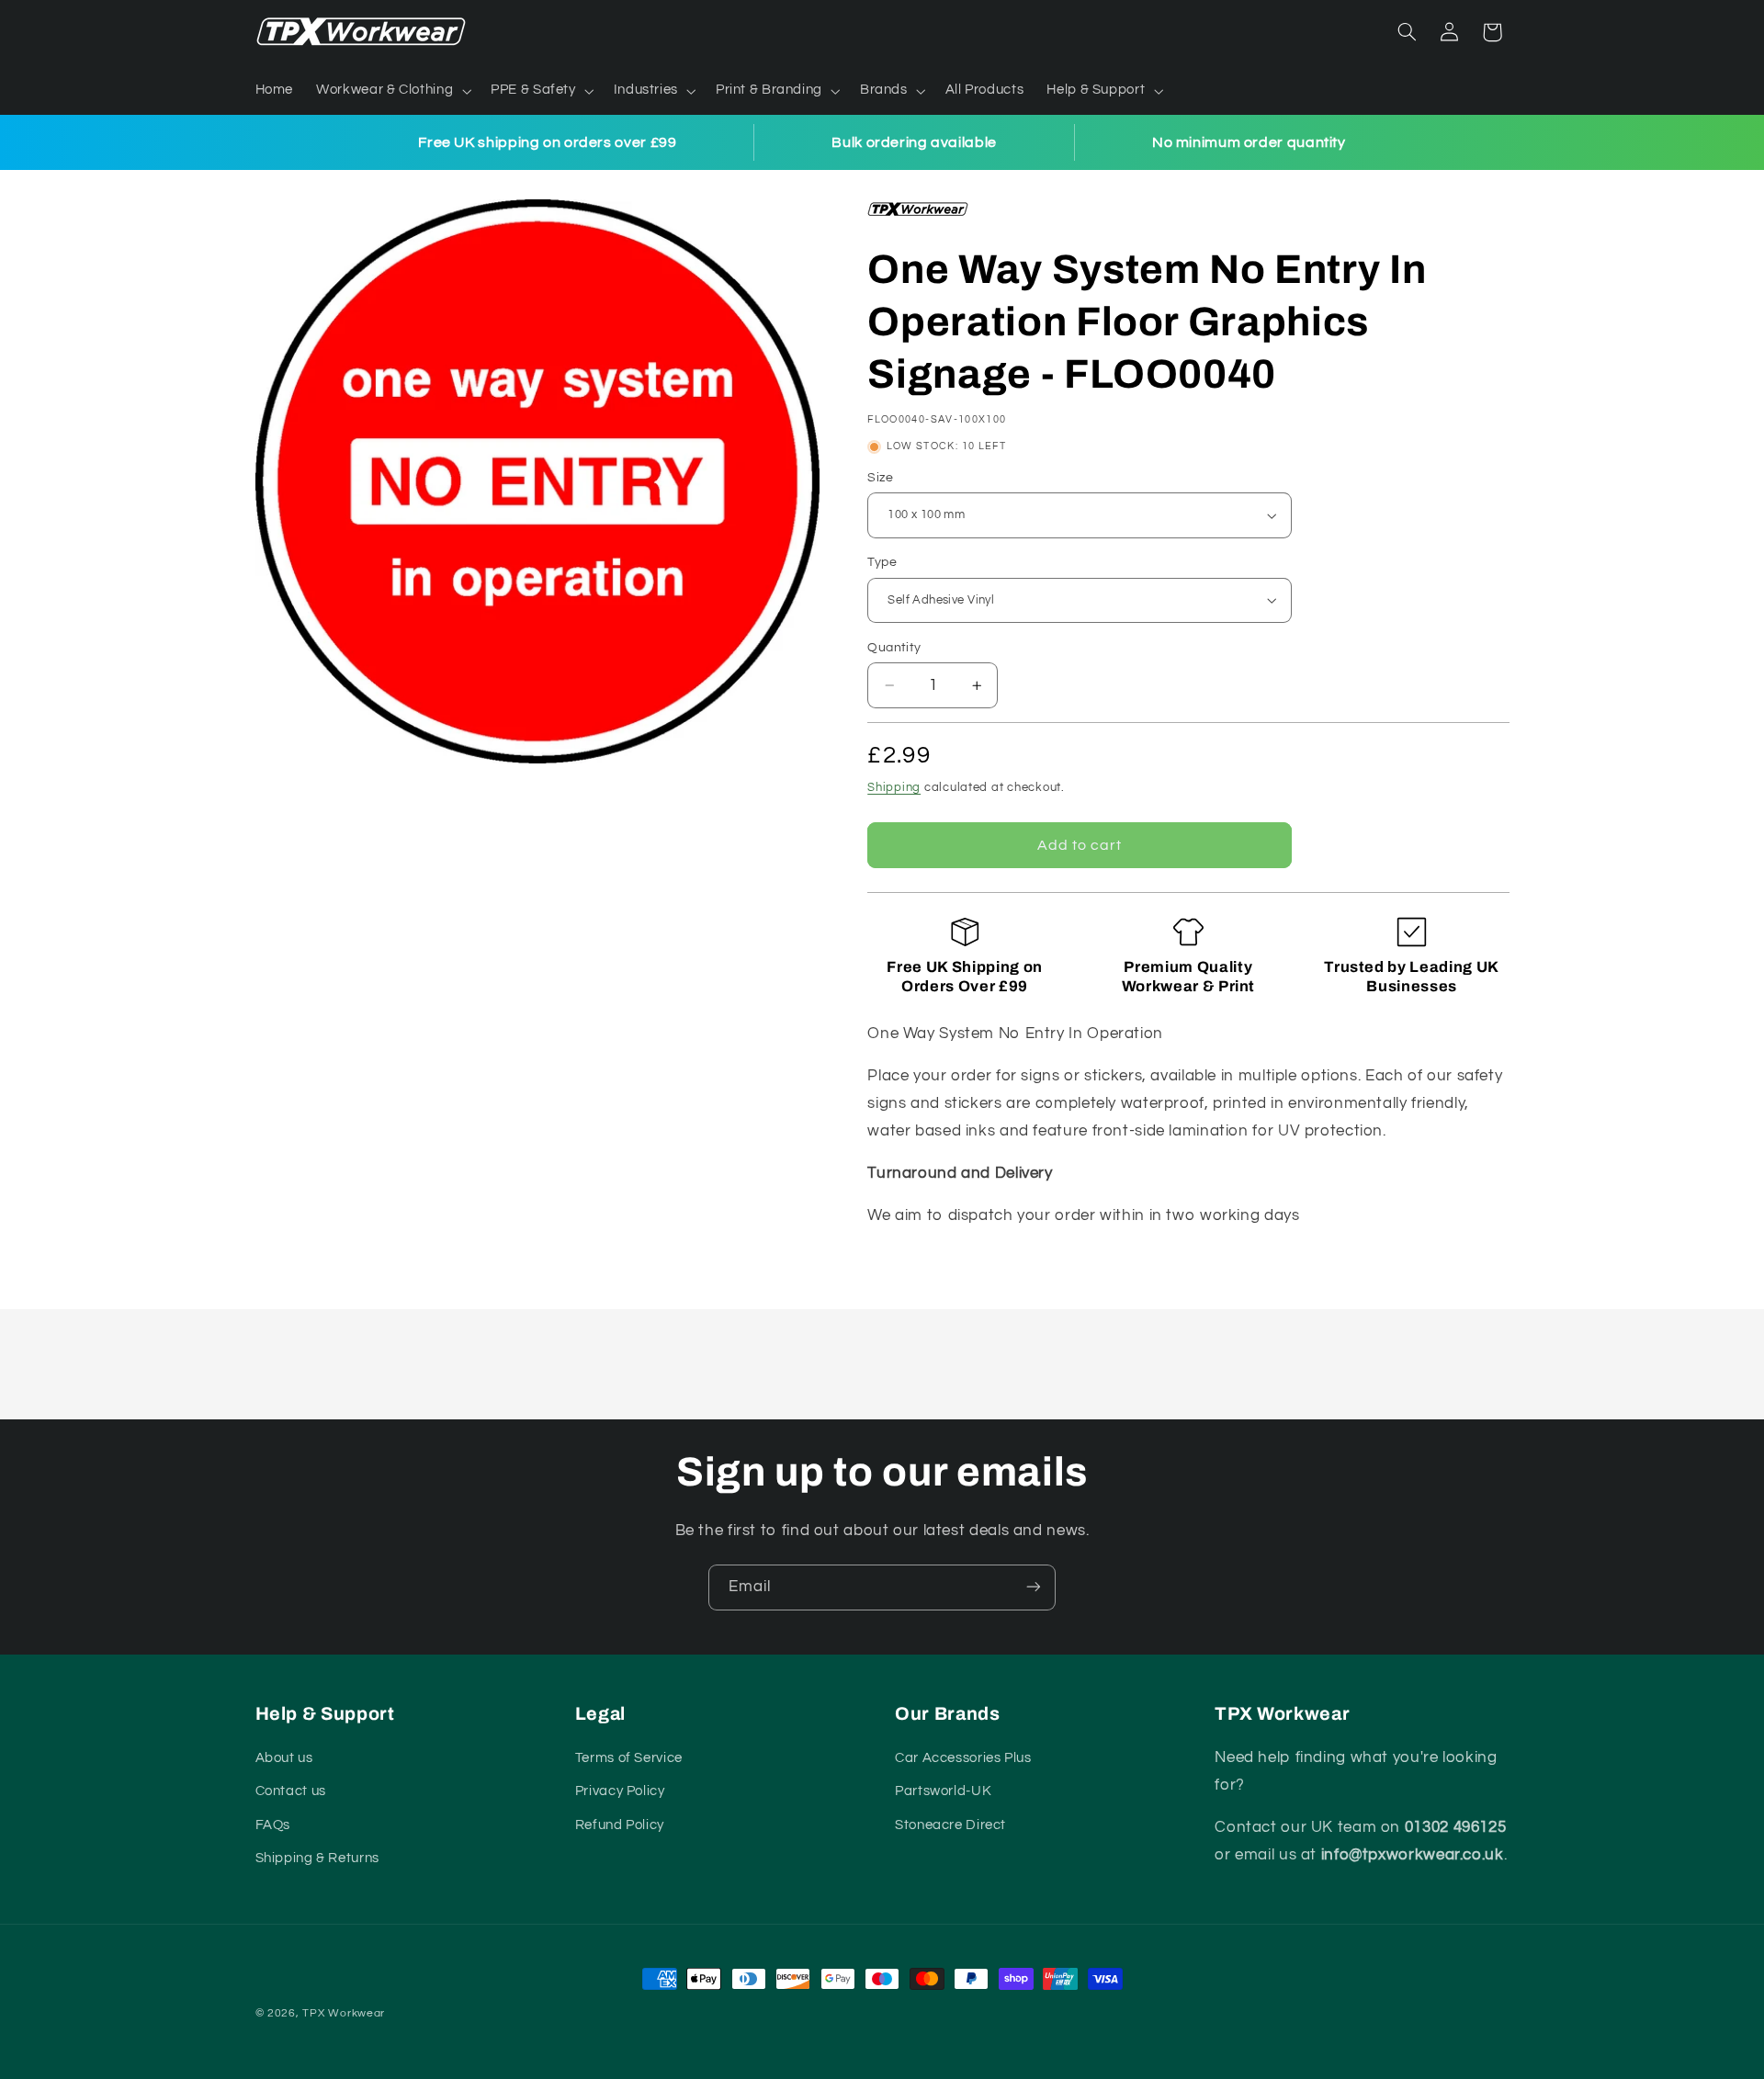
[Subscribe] (1034, 1587)
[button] (392, 91)
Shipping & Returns (317, 1858)
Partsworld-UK (943, 1792)
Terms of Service (629, 1758)
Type (882, 562)
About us (284, 1758)
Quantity (894, 648)
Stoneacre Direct (950, 1825)
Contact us (291, 1792)
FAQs (273, 1825)
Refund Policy (620, 1825)
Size (880, 478)
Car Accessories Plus (963, 1758)
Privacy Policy (620, 1792)
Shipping (894, 788)
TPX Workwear (344, 2013)
